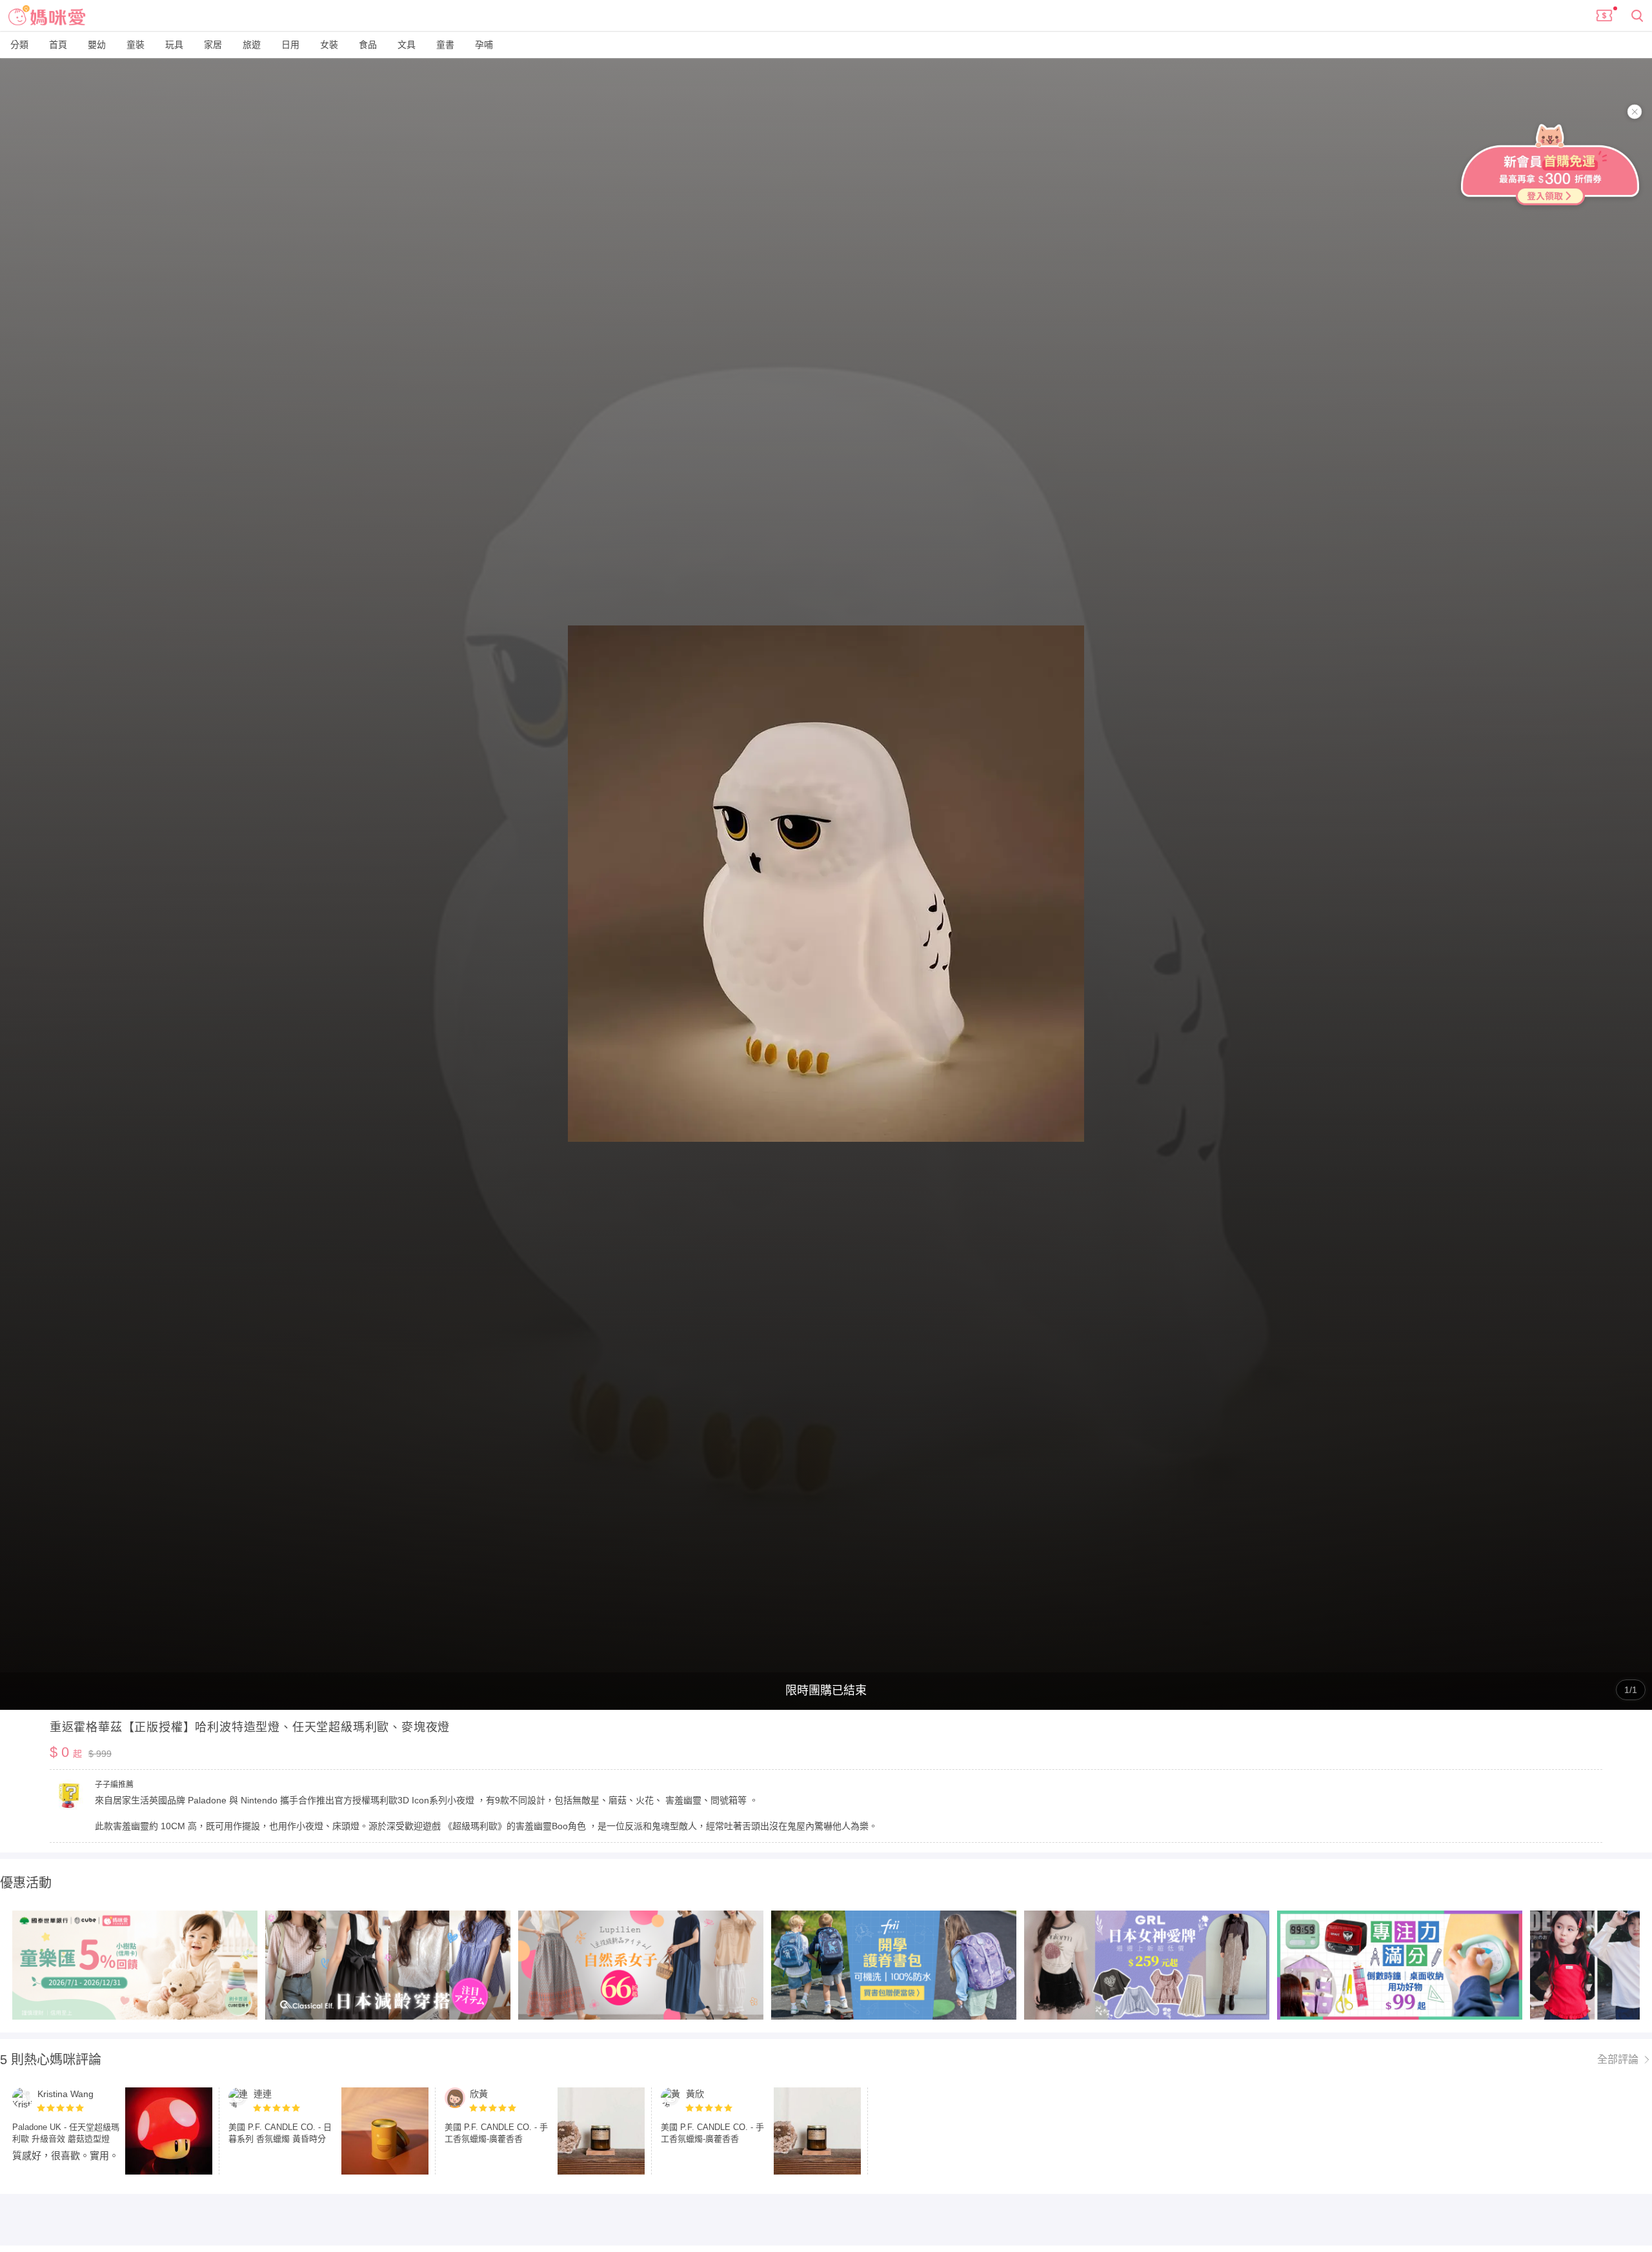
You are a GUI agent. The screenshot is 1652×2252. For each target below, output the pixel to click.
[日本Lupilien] (641, 1965)
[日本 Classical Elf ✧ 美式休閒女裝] (388, 1965)
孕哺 (484, 45)
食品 (368, 45)
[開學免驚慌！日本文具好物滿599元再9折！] (1400, 1965)
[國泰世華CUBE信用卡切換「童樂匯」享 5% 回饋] (135, 1965)
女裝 (329, 45)
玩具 (174, 45)
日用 (290, 45)
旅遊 (252, 45)
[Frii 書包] (894, 1965)
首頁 (58, 45)
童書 (445, 45)
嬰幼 (97, 45)
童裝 (136, 45)
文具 (407, 45)
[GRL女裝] (1147, 1965)
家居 (213, 45)
